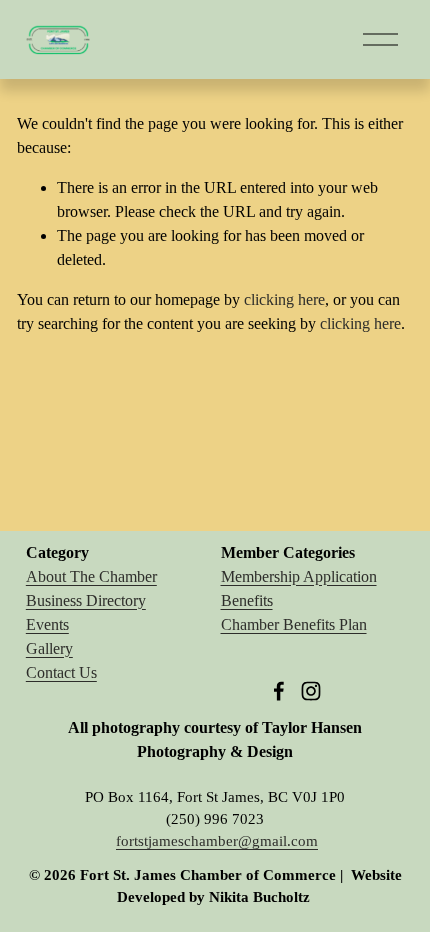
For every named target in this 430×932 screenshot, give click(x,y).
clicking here (284, 299)
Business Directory (86, 600)
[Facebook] (279, 691)
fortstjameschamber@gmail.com (217, 841)
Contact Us (61, 672)
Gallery (49, 648)
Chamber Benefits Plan (294, 624)
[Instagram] (311, 691)
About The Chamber (91, 576)
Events (47, 624)
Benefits (247, 600)
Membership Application (299, 576)
